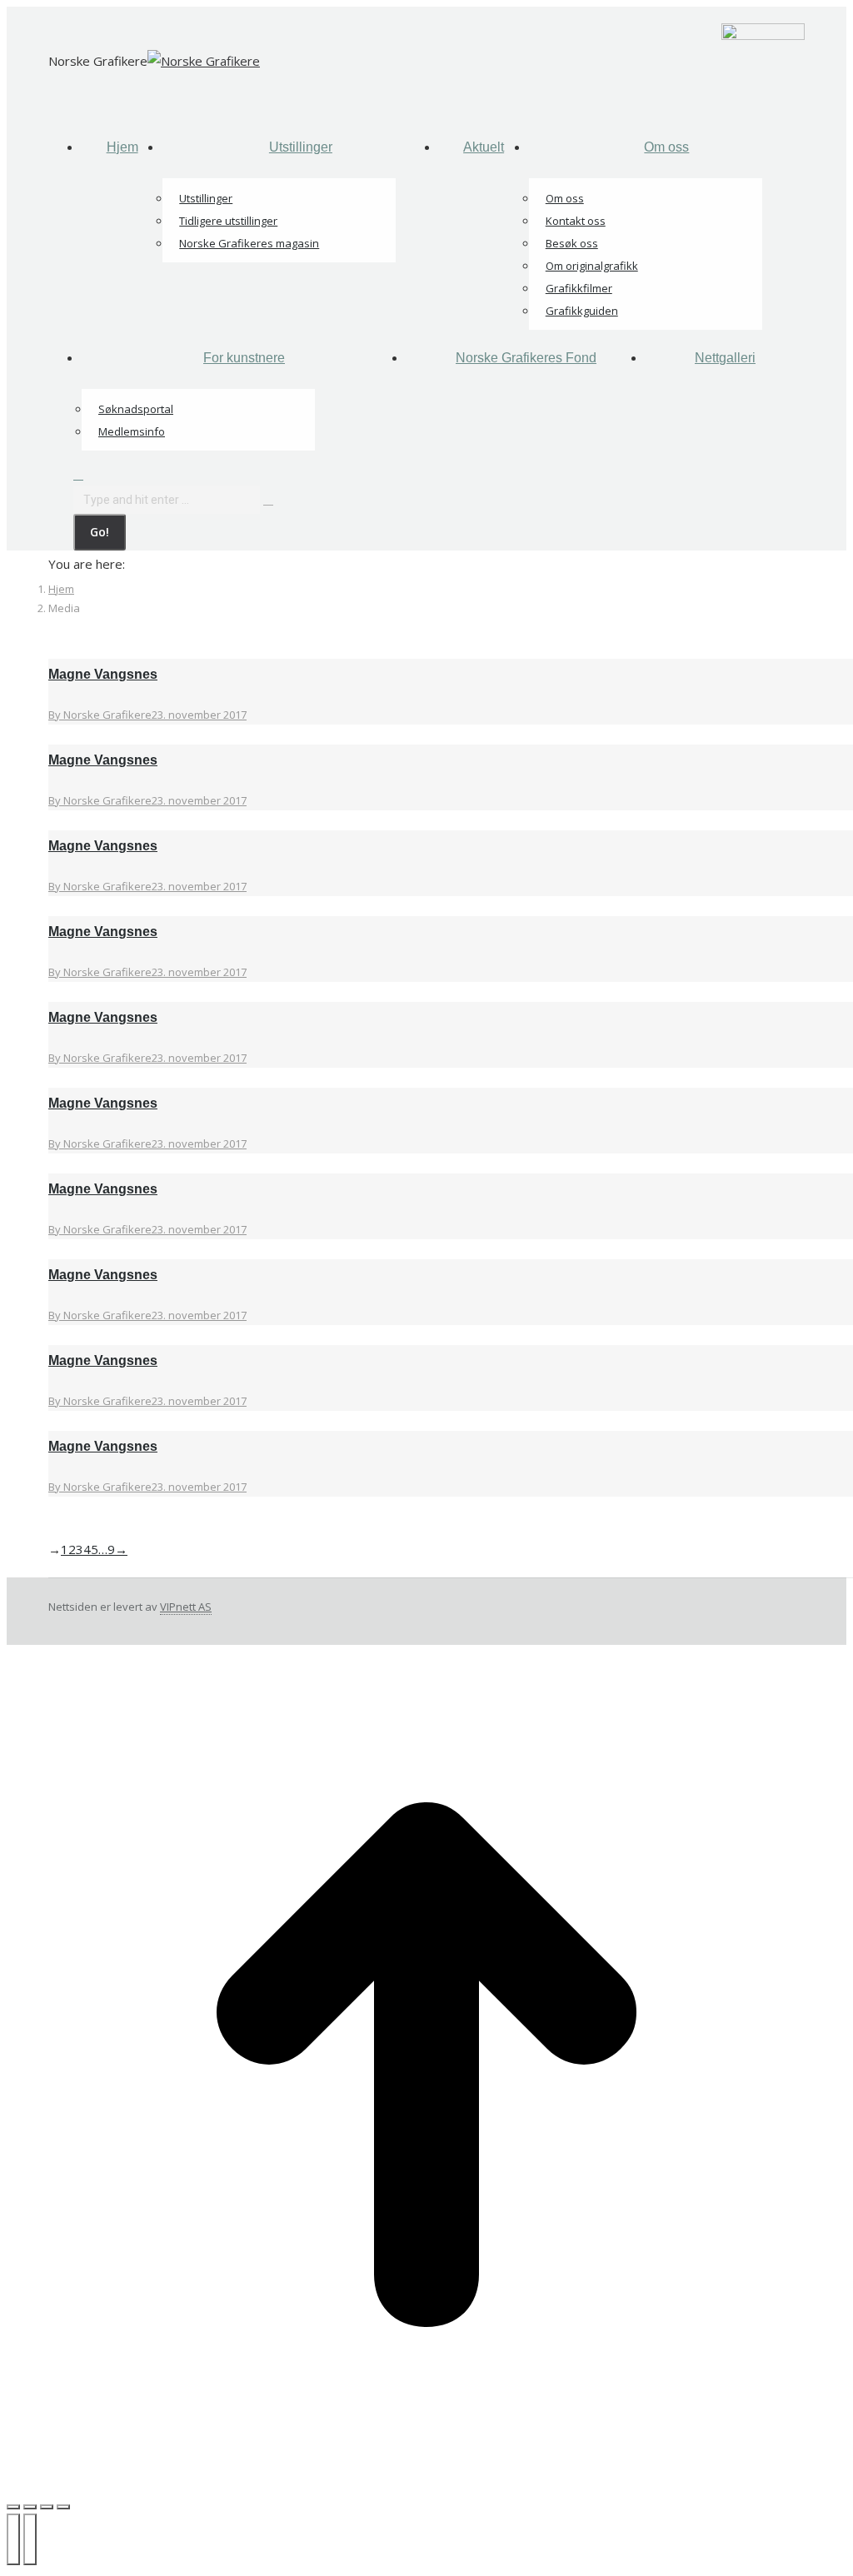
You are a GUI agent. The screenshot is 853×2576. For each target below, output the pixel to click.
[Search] (268, 499)
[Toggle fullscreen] (47, 2507)
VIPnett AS (186, 1607)
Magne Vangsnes (103, 674)
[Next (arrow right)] (30, 2539)
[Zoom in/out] (63, 2507)
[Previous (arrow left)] (13, 2539)
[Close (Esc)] (13, 2507)
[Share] (30, 2507)
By (100, 715)
